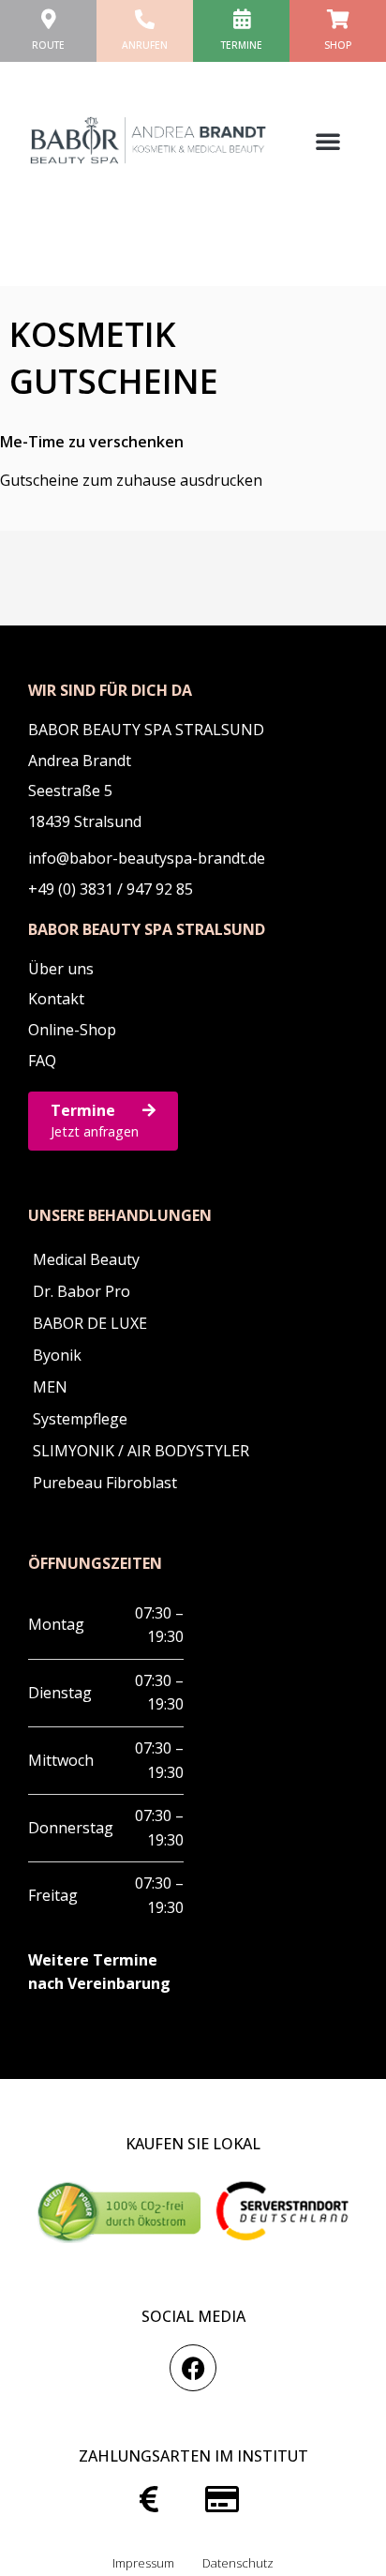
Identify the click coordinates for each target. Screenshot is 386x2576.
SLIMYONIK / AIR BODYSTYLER (141, 1451)
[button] (328, 141)
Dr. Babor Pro (82, 1291)
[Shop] (338, 19)
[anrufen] (145, 19)
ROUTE (48, 45)
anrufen (145, 45)
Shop (338, 45)
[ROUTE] (48, 19)
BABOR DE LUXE (90, 1323)
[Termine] (241, 19)
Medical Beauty (86, 1259)
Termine (242, 45)
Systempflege (80, 1419)
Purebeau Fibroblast (105, 1483)
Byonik (57, 1355)
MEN (50, 1387)
